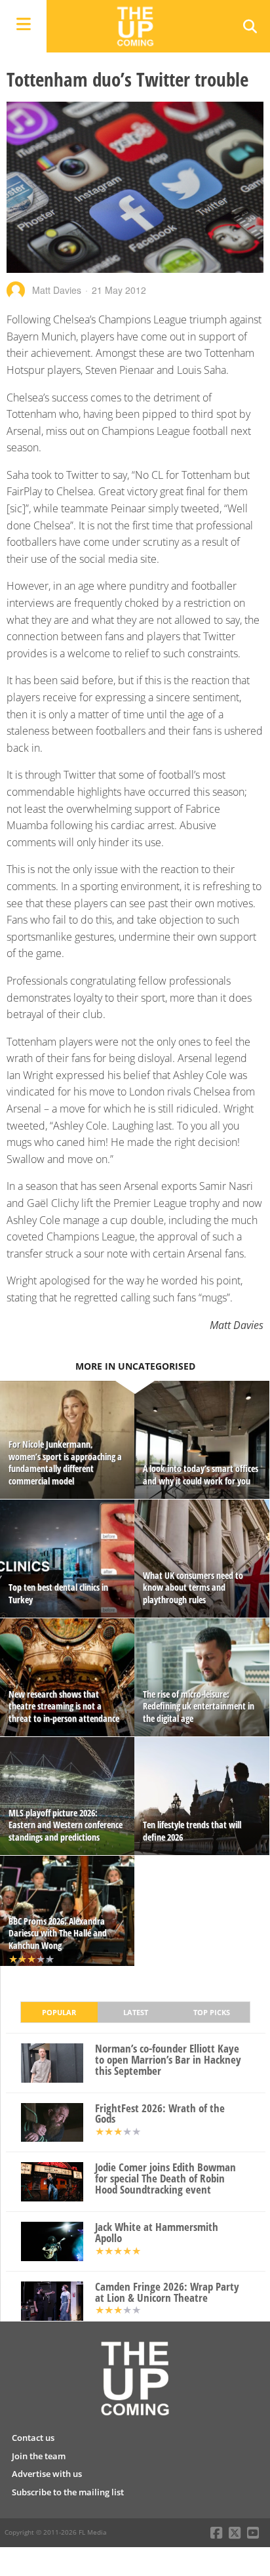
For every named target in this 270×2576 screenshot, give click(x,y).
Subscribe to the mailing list (68, 2492)
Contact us (33, 2438)
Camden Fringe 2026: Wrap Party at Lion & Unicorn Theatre (167, 2293)
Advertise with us (47, 2474)
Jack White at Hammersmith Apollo (157, 2233)
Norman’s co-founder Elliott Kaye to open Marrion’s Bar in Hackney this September (168, 2060)
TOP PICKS (212, 2012)
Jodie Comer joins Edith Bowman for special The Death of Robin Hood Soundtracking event (165, 2178)
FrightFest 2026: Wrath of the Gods (160, 2114)
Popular (59, 2012)
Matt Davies (57, 290)
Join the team (39, 2456)
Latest (136, 2012)
